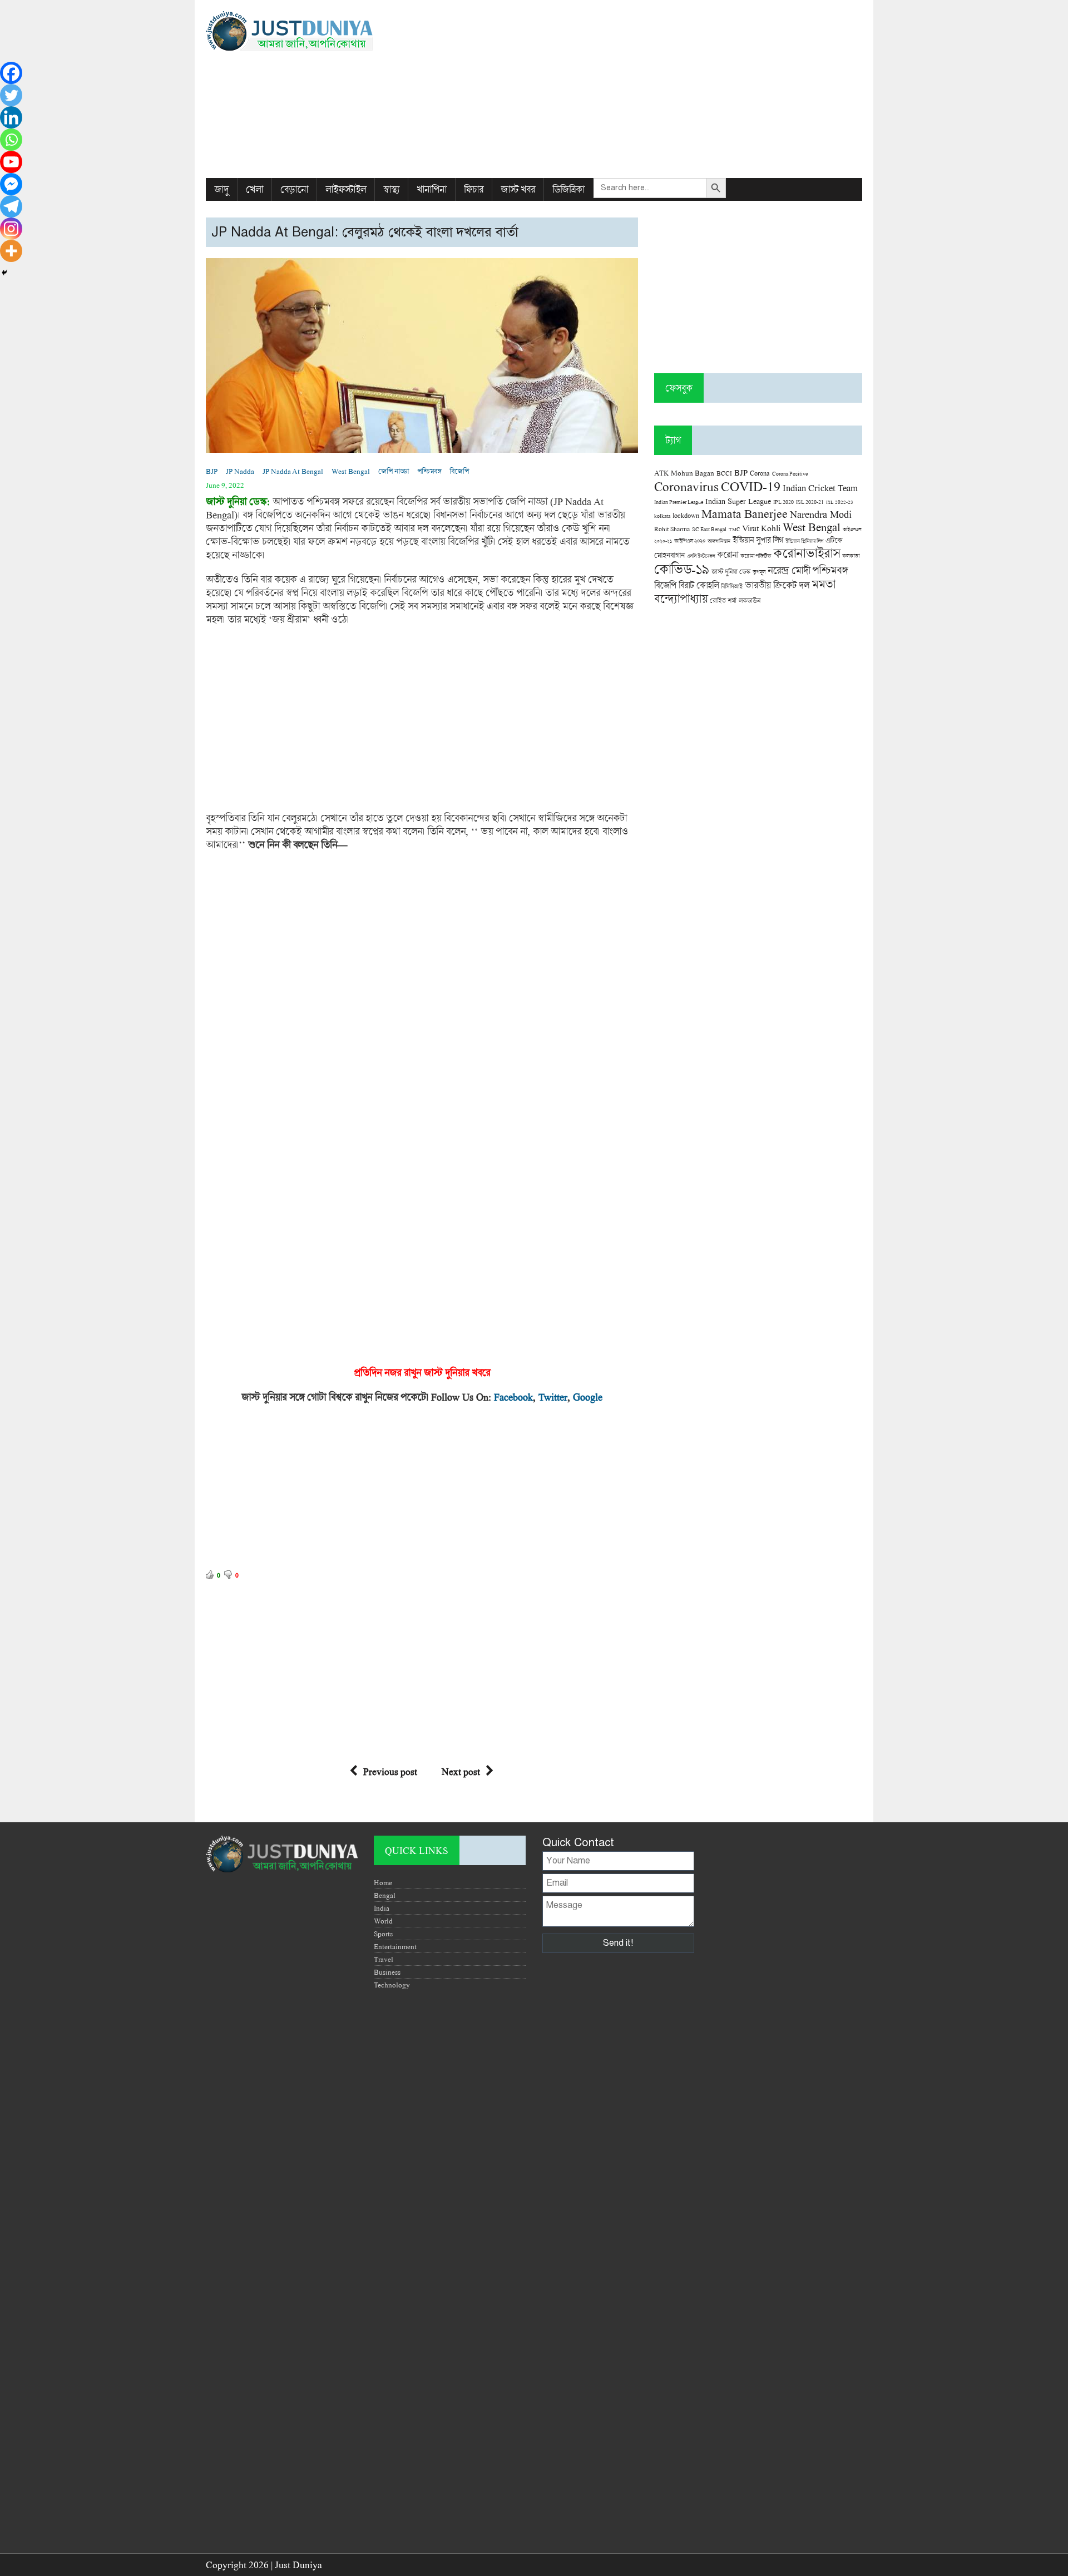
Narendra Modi (821, 514)
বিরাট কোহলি (699, 585)
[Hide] (4, 273)
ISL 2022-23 (840, 502)
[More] (11, 251)
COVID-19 (751, 486)
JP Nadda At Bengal (293, 471)
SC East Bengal (709, 529)
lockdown (686, 515)
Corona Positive (790, 474)
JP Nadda (240, 471)
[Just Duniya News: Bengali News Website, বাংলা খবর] (310, 31)
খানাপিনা (432, 189)
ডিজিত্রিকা (568, 189)
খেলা (254, 189)
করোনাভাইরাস (807, 553)
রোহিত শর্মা (723, 600)
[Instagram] (11, 229)
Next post (461, 1771)
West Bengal (351, 471)
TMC (734, 529)
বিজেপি (459, 471)
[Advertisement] (646, 89)
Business (387, 1972)
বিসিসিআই (732, 586)
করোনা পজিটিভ (756, 556)
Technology (392, 1985)
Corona (760, 473)
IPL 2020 (783, 502)
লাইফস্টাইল (346, 189)
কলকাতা (851, 556)
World (383, 1921)
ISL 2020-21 (810, 502)
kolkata (662, 516)
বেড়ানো (294, 189)
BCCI (724, 473)
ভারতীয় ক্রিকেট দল (777, 585)
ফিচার (474, 189)
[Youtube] (11, 162)
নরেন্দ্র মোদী (789, 570)
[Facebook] (11, 73)
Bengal (385, 1895)
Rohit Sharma (672, 529)
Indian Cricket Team (820, 488)
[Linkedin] (11, 117)
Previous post (390, 1771)
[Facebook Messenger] (11, 184)
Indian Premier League (679, 502)
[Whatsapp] (11, 140)
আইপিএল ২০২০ (690, 541)
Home (383, 1882)
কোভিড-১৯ (682, 569)
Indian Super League (738, 501)
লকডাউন (750, 600)
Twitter (553, 1397)
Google (588, 1397)
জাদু (221, 189)
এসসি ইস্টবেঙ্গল (701, 556)
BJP (212, 471)
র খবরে (477, 1372)
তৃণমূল (759, 572)
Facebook (513, 1397)
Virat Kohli (761, 528)
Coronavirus (686, 486)
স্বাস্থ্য (391, 189)
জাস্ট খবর (518, 189)
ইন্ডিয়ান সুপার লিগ (758, 540)
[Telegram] (11, 206)
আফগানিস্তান (719, 541)
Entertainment (395, 1946)
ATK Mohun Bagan (684, 473)
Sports (383, 1934)
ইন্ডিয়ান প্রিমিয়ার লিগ (804, 541)
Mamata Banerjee (745, 513)
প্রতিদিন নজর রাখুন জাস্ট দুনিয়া (409, 1372)
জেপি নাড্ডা (394, 471)
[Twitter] (11, 95)
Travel (384, 1959)
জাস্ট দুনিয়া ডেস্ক (731, 572)
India (382, 1908)
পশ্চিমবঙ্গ (429, 471)
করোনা (728, 555)
